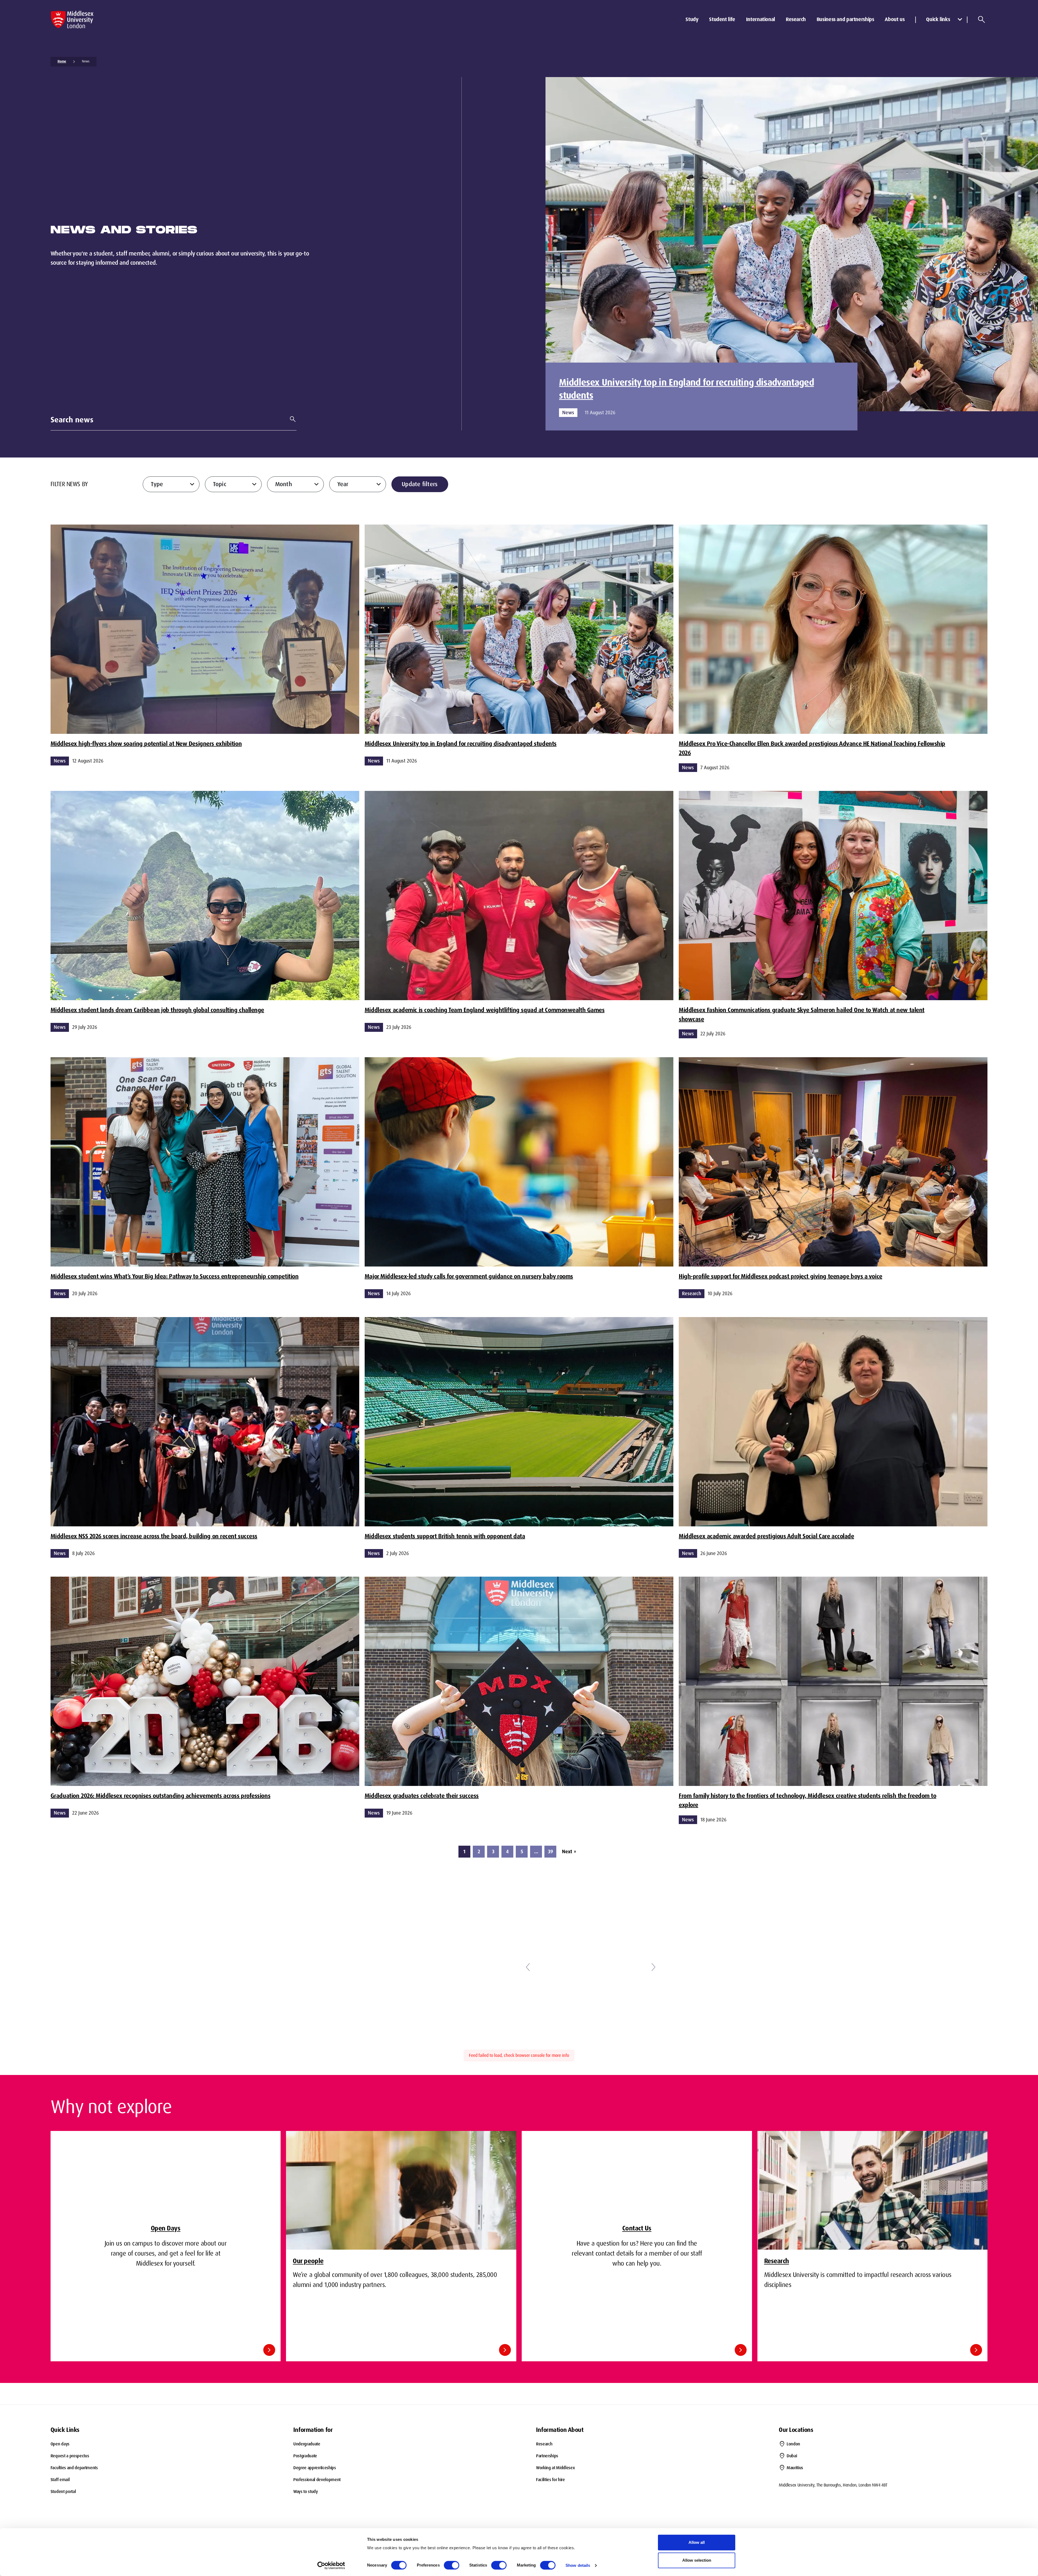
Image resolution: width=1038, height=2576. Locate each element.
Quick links (938, 19)
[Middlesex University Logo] (72, 20)
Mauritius (795, 2468)
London (793, 2444)
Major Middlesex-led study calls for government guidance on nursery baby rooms (469, 1276)
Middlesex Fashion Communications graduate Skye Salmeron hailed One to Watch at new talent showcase (802, 1015)
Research (796, 19)
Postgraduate (305, 2456)
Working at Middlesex (555, 2468)
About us (895, 19)
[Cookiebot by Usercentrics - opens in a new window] (331, 2565)
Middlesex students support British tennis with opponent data (445, 1536)
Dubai (792, 2456)
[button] (528, 1967)
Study (692, 19)
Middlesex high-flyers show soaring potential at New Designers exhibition (146, 744)
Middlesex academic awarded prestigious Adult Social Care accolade (766, 1536)
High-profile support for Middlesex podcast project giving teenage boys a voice (781, 1276)
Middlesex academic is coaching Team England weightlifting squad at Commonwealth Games (485, 1010)
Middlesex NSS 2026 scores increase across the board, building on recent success (154, 1536)
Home (62, 61)
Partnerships (547, 2456)
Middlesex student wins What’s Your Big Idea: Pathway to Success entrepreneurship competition (175, 1276)
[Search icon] (982, 19)
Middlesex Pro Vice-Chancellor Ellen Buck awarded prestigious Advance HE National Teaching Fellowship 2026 (812, 748)
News (86, 61)
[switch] (452, 2565)
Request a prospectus (70, 2456)
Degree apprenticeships (315, 2468)
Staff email (60, 2480)
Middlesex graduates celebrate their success (422, 1796)
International (761, 19)
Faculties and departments (74, 2468)
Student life (722, 19)
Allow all (697, 2542)
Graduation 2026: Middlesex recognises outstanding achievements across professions (160, 1796)
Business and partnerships (845, 19)
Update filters (420, 484)
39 (550, 1852)
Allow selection (697, 2560)
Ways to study (306, 2492)
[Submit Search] (291, 419)
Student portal (63, 2492)
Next (569, 1852)
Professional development (317, 2480)
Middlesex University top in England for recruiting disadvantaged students (686, 389)
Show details (578, 2565)
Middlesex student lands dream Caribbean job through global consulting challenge (157, 1010)
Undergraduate (307, 2444)
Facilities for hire (550, 2480)
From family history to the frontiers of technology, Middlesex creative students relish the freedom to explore (808, 1800)
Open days (60, 2444)
